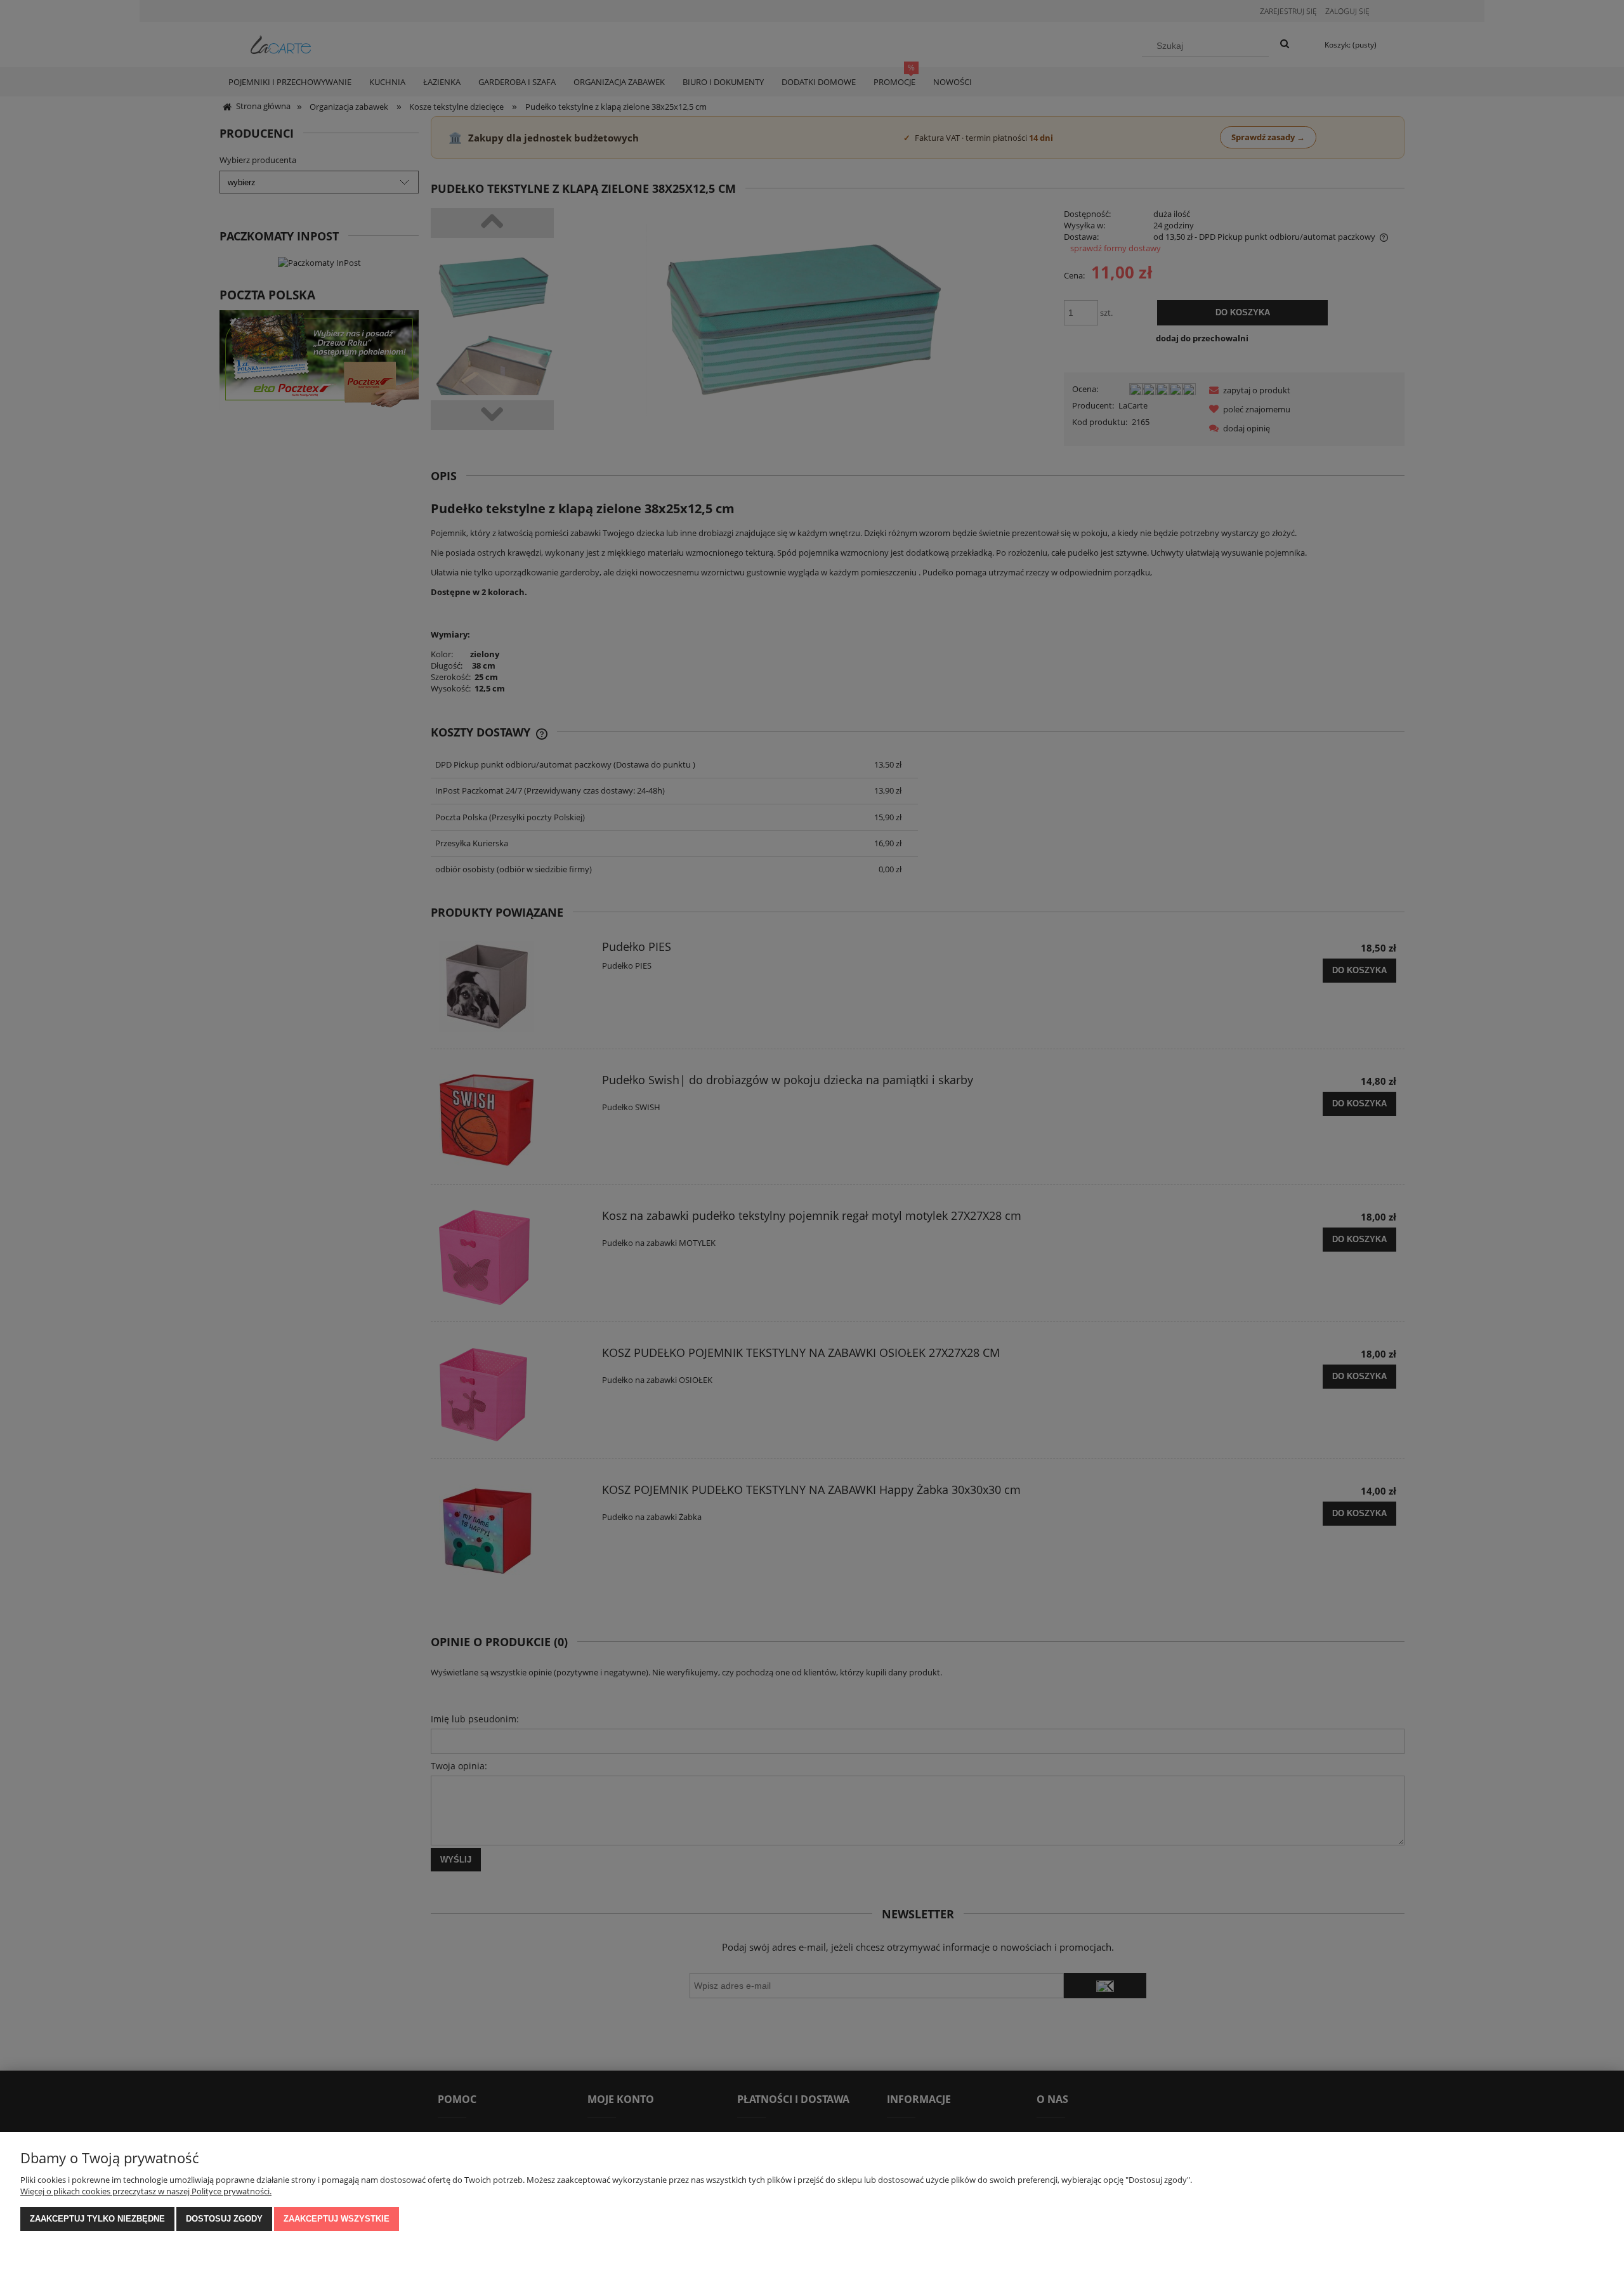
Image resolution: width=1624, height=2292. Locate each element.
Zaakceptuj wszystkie (337, 2219)
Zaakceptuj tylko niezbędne (97, 2219)
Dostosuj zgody (224, 2219)
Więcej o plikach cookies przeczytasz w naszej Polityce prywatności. (146, 2191)
